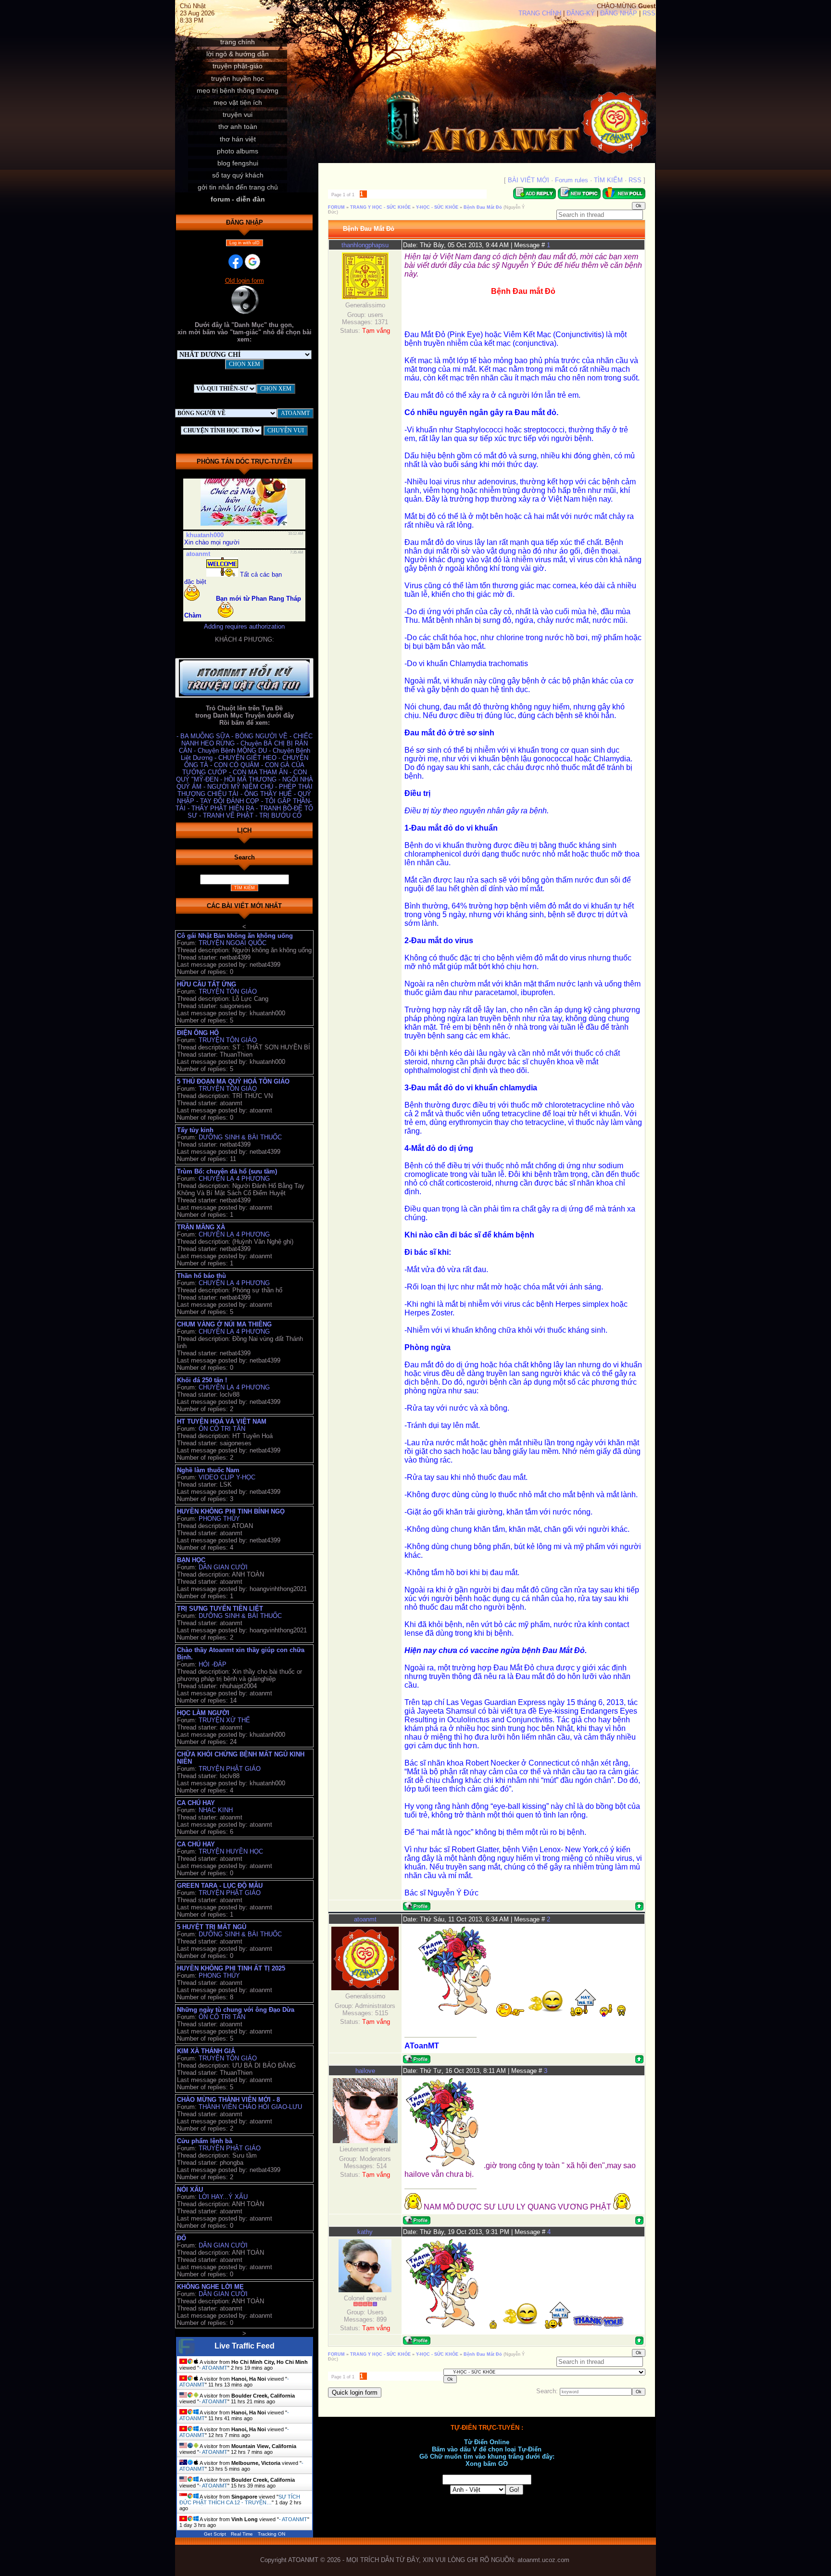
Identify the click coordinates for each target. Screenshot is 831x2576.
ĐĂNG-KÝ (581, 13)
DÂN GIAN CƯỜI (223, 1567)
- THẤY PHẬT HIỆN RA (222, 808)
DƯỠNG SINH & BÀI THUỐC (240, 1137)
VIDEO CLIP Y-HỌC (227, 1477)
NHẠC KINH (216, 1810)
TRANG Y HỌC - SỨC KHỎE (380, 207)
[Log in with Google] (252, 262)
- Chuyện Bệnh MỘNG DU (231, 751)
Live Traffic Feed (245, 2346)
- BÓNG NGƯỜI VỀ (260, 736)
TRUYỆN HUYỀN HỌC (231, 1851)
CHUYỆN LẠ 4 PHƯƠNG (234, 1179)
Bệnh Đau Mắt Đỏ (483, 207)
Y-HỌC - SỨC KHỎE (437, 207)
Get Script (215, 2534)
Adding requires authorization (244, 626)
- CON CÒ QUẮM (236, 765)
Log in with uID (245, 243)
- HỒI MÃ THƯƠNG (249, 779)
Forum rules (572, 180)
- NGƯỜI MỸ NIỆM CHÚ (239, 787)
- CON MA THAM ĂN (259, 772)
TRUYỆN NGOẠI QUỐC (233, 943)
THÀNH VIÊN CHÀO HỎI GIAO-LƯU (250, 2107)
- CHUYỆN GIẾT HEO (246, 758)
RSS (649, 13)
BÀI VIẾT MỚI (529, 180)
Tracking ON (271, 2534)
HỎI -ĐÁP (213, 1664)
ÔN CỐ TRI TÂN (222, 1429)
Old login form (245, 281)
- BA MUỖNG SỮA (204, 736)
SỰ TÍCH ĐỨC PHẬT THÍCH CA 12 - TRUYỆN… (240, 2500)
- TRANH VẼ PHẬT (227, 815)
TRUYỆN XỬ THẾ (224, 1720)
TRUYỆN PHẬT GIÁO (230, 1769)
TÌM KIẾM (608, 180)
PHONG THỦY (219, 1519)
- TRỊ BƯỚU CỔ (278, 815)
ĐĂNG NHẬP (619, 13)
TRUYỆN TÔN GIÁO (228, 991)
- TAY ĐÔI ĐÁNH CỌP (229, 801)
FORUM (336, 207)
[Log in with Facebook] (236, 262)
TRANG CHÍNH (540, 13)
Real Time (242, 2534)
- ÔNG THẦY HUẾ (267, 794)
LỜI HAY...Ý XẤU (223, 2197)
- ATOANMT (213, 2368)
